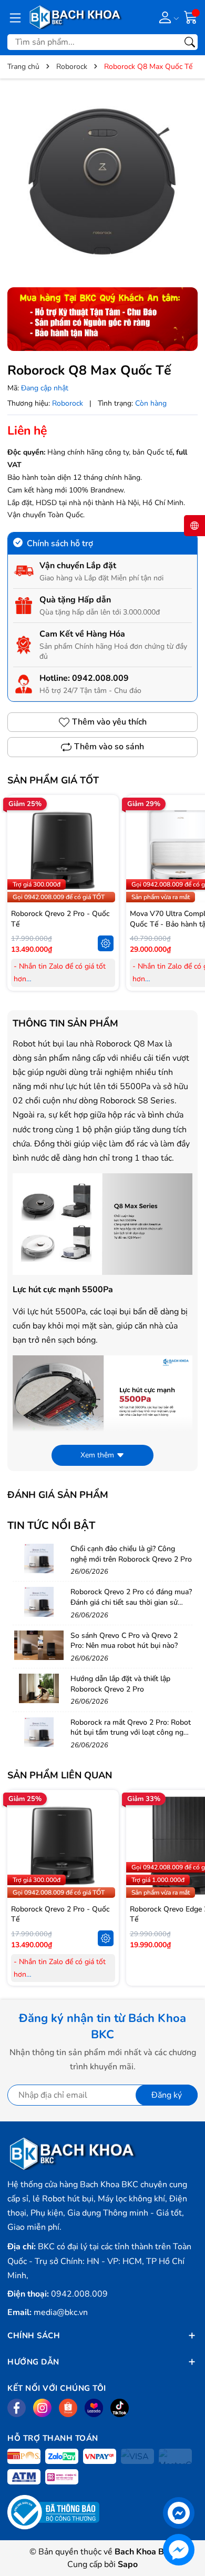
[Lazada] (94, 2408)
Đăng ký (167, 2095)
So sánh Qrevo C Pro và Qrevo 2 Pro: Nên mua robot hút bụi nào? (124, 1641)
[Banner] (102, 319)
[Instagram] (42, 2408)
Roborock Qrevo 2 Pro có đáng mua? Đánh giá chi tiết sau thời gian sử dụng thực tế (131, 1602)
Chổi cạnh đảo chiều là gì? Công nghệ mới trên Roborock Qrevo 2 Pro (131, 1554)
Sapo (128, 2564)
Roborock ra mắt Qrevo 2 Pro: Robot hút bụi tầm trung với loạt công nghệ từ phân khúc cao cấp (131, 1733)
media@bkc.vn (61, 2312)
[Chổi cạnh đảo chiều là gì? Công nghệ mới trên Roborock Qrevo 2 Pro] (39, 1558)
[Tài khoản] (167, 17)
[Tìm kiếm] (190, 42)
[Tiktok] (120, 2408)
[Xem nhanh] (106, 828)
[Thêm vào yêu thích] (106, 850)
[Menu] (15, 17)
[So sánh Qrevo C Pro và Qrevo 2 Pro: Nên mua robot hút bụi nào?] (39, 1645)
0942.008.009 (100, 678)
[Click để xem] (102, 182)
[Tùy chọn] (106, 943)
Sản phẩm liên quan (60, 1775)
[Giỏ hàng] (191, 17)
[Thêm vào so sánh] (106, 872)
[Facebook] (17, 2408)
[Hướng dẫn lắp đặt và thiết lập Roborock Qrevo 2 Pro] (39, 1688)
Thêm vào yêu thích (109, 722)
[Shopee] (68, 2408)
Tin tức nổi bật (51, 1526)
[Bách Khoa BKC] (76, 17)
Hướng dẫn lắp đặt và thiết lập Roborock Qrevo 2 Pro (120, 1684)
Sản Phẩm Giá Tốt (53, 780)
